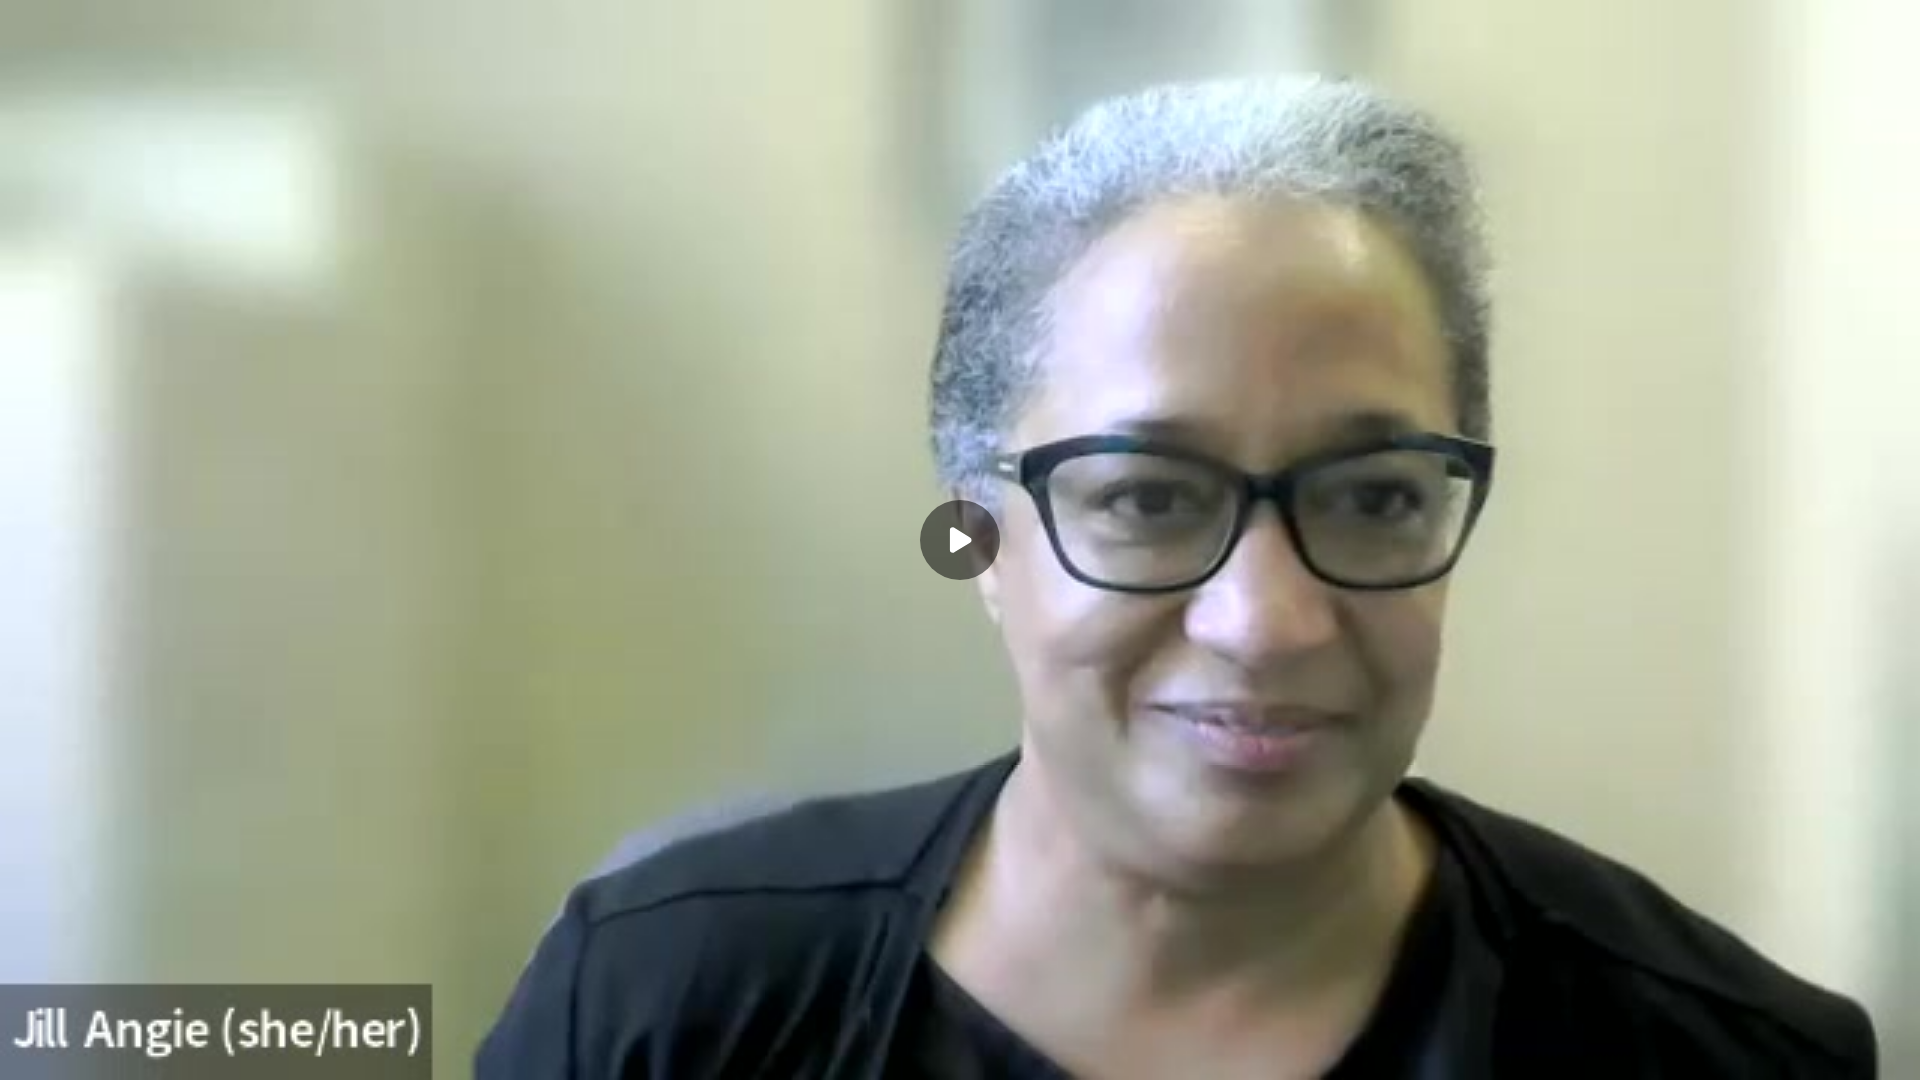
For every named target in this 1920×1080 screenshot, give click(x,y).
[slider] (960, 1022)
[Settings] (1812, 1052)
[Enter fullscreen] (1892, 1052)
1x (1852, 1045)
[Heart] (960, 1052)
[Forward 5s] (108, 1052)
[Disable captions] (1772, 1052)
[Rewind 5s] (28, 1052)
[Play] (68, 1052)
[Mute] (148, 1052)
